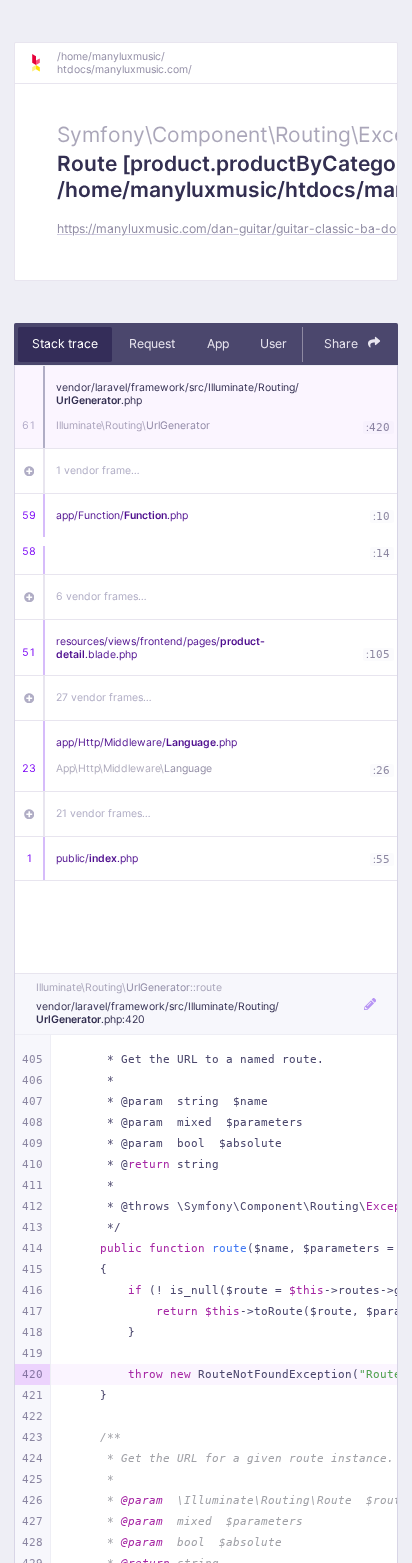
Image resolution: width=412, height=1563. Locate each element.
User (273, 343)
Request (152, 343)
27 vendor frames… (104, 697)
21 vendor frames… (103, 813)
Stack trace (65, 343)
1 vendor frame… (98, 470)
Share (342, 343)
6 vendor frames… (101, 596)
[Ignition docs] (43, 63)
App (218, 343)
